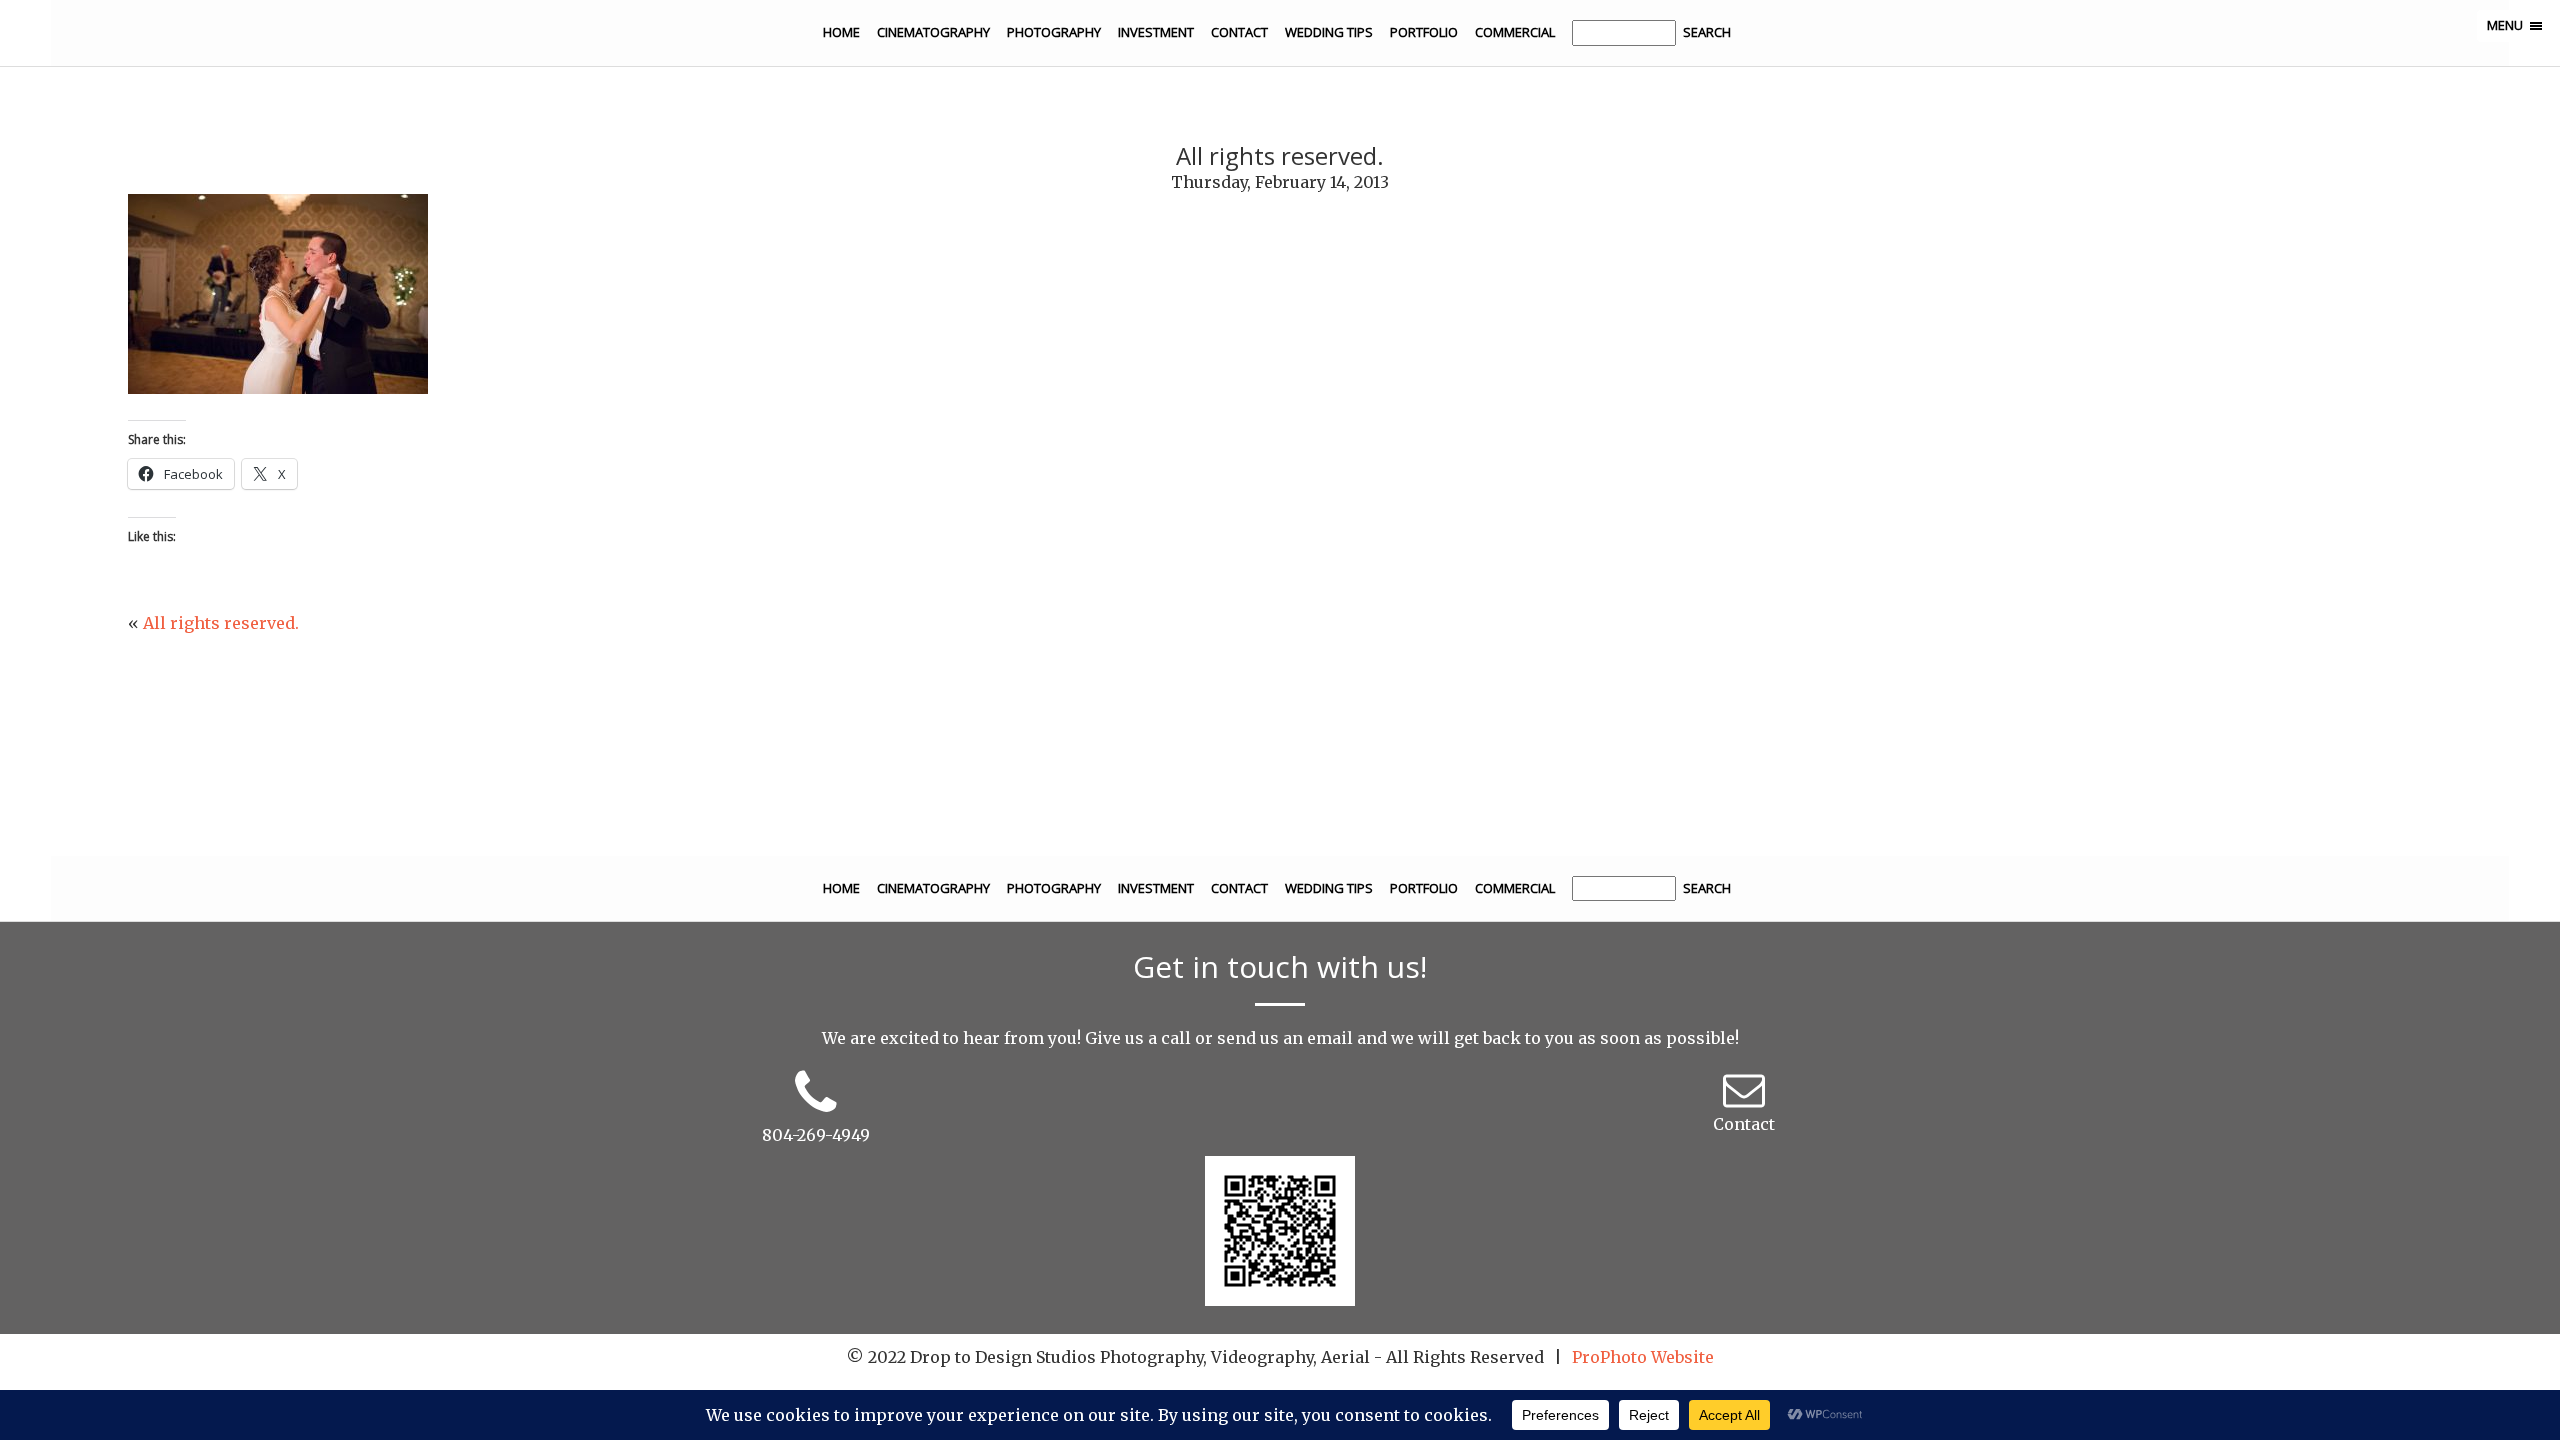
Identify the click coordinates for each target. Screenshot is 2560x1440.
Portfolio (1424, 32)
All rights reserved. (221, 623)
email (1330, 1038)
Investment (1156, 32)
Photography (1054, 32)
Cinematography (933, 32)
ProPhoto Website (1643, 1357)
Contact (1239, 32)
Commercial (1515, 32)
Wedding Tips (1329, 32)
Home (841, 32)
